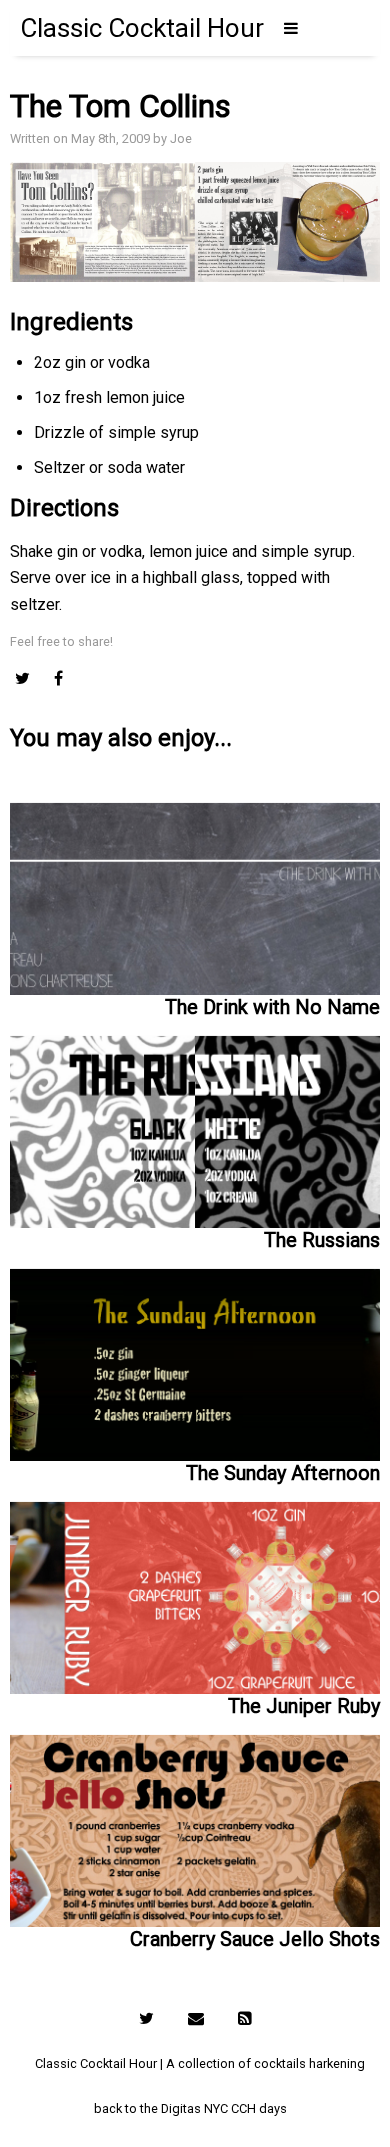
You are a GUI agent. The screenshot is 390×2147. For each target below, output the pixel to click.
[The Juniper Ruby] (195, 1589)
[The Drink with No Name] (195, 895)
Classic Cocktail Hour (142, 28)
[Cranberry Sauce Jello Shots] (195, 1822)
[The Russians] (195, 1123)
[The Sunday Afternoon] (195, 1356)
